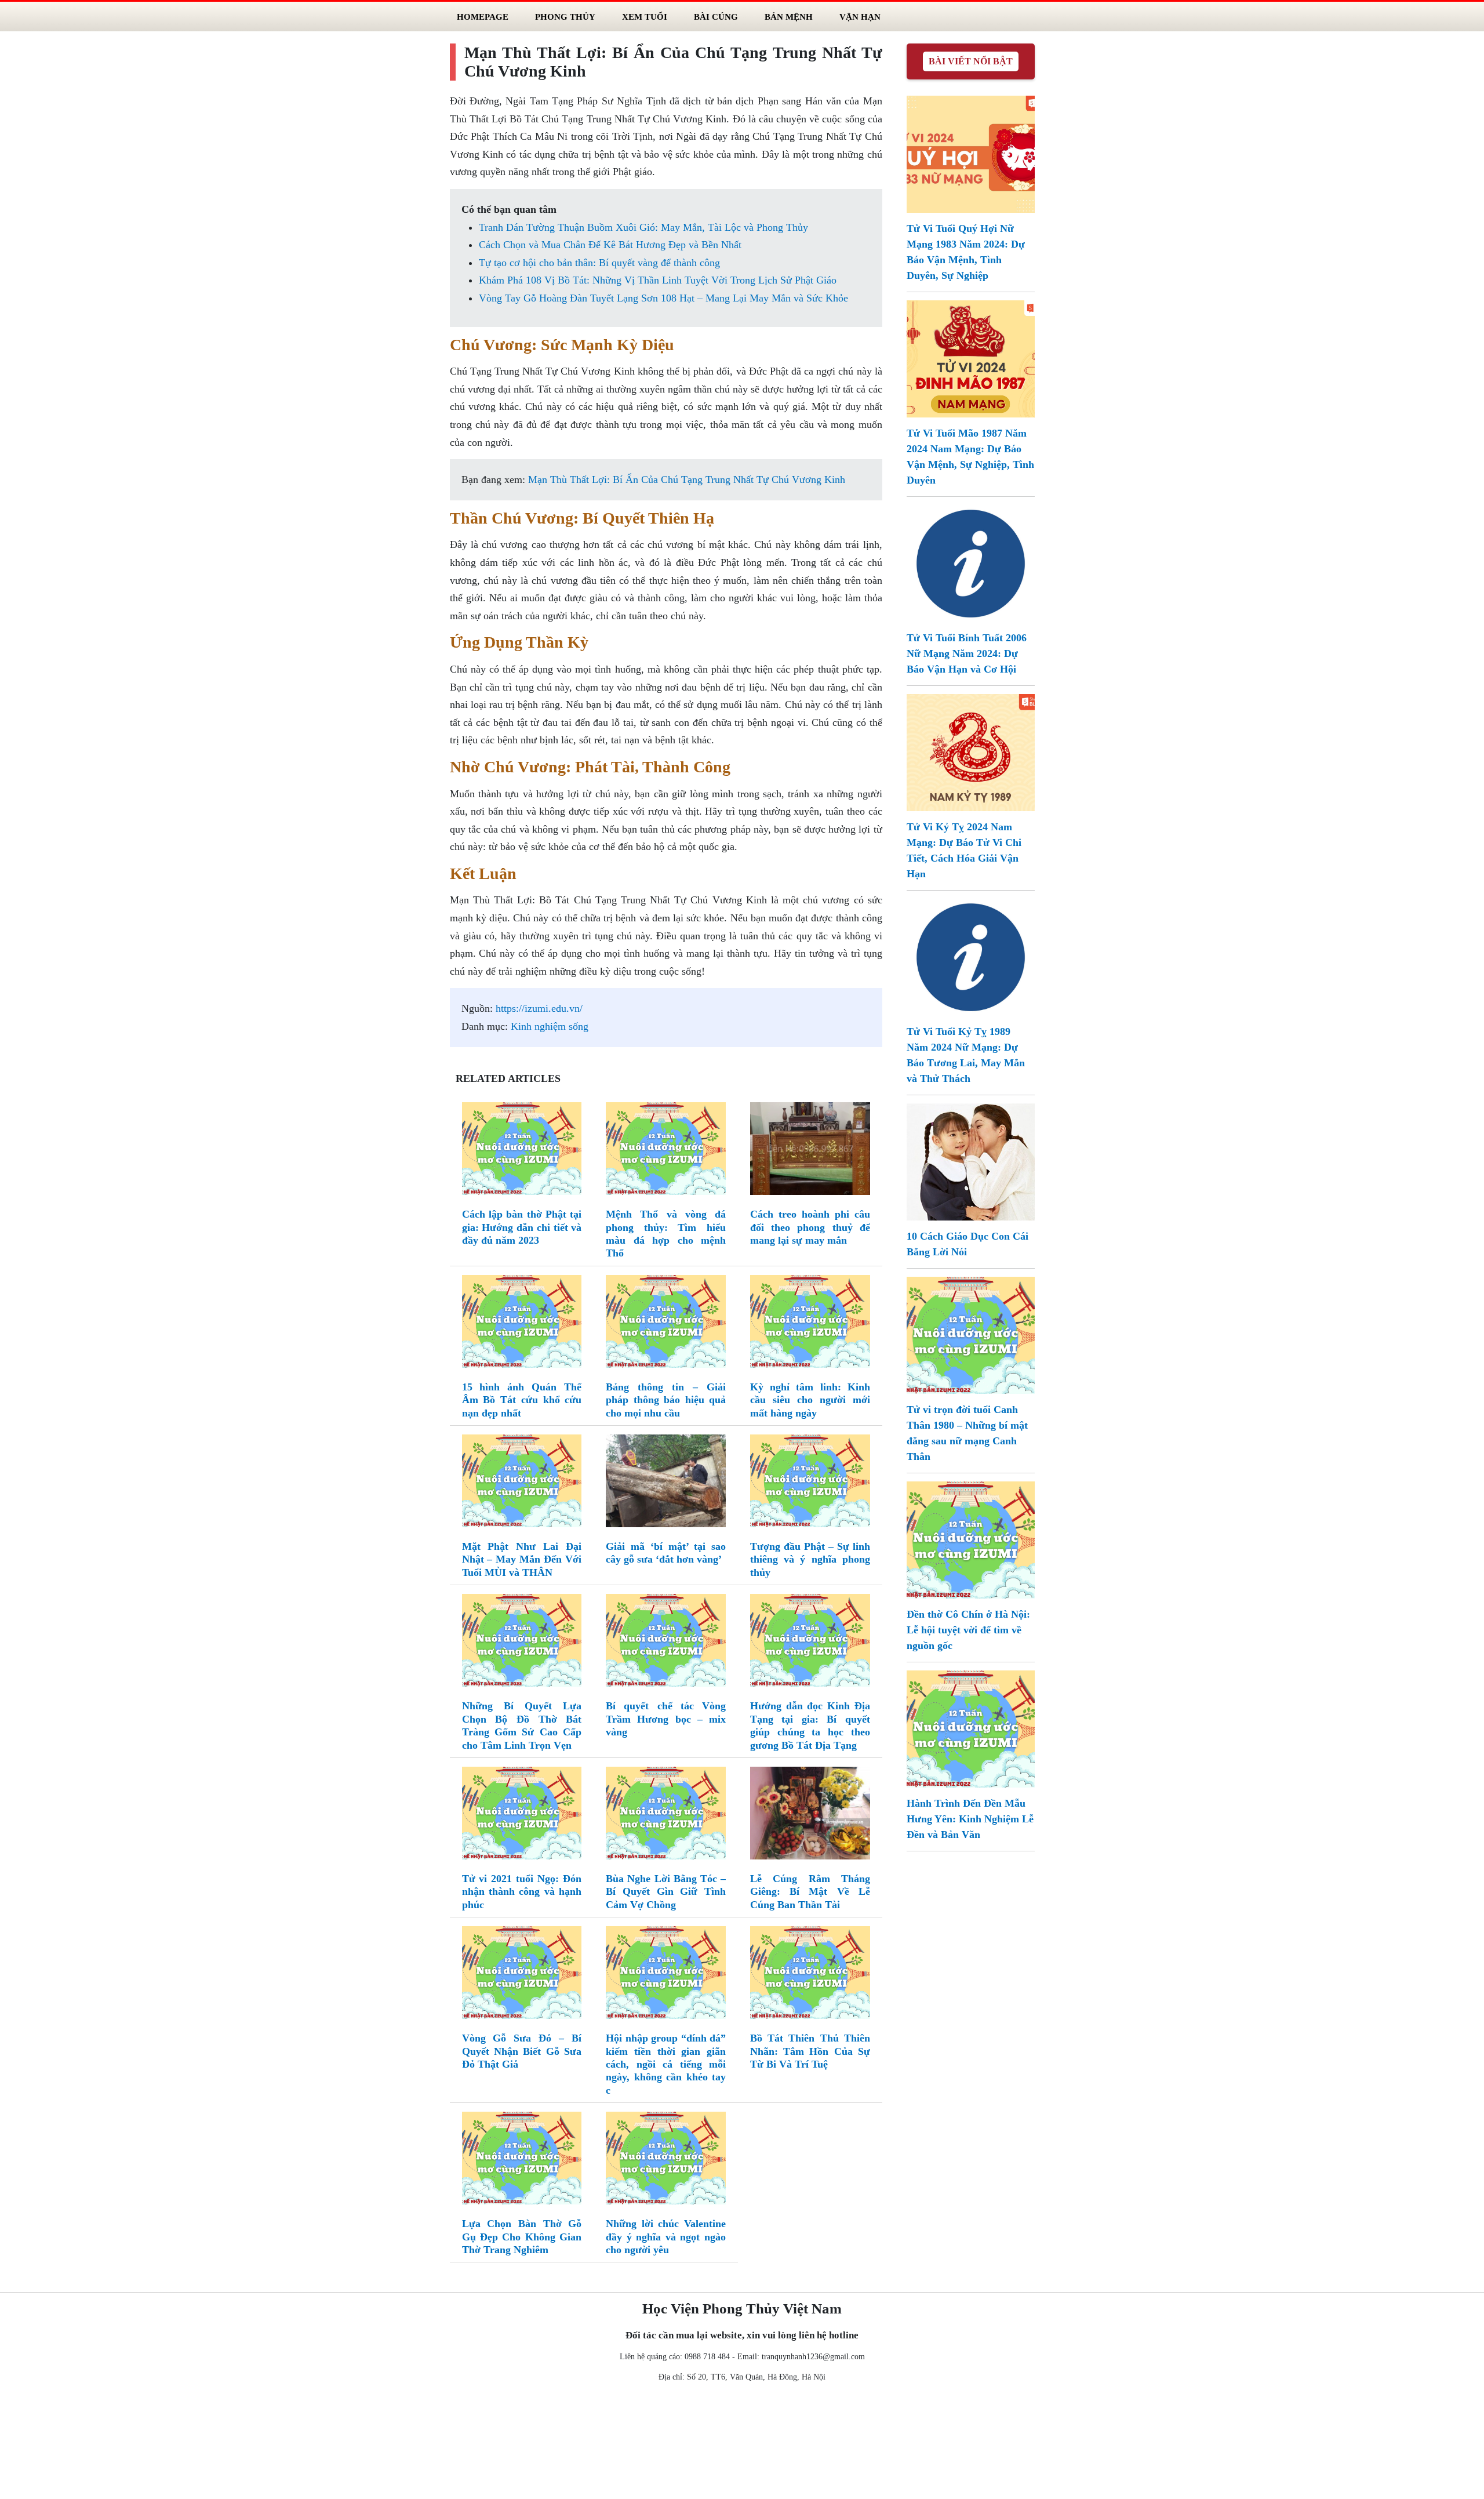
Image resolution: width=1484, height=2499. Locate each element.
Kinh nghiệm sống (550, 1026)
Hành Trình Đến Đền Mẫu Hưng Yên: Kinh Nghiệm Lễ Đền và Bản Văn (970, 1819)
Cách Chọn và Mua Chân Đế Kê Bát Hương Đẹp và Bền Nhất (610, 245)
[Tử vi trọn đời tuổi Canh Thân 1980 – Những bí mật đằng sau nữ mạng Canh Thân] (971, 1334)
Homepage (483, 17)
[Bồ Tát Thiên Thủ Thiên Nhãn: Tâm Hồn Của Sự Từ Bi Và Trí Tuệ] (810, 1975)
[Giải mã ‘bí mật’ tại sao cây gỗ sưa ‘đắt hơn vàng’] (666, 1483)
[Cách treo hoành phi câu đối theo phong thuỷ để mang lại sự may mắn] (810, 1151)
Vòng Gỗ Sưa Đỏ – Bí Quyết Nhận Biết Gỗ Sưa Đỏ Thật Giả (522, 2051)
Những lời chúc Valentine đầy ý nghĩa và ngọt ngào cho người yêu (666, 2237)
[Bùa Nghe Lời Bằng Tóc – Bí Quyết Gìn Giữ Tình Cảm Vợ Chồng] (666, 1815)
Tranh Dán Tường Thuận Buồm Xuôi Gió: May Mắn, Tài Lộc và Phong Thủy (643, 227)
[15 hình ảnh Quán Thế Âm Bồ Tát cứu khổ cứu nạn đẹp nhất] (522, 1324)
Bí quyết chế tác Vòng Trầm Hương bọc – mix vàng (666, 1719)
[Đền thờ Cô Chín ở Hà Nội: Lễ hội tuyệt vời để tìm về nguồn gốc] (971, 1539)
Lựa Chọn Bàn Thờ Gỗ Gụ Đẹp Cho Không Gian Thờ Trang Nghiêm (522, 2237)
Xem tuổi (645, 17)
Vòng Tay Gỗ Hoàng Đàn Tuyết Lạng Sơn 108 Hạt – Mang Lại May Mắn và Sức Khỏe (663, 298)
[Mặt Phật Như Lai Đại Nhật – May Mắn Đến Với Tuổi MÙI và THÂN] (522, 1483)
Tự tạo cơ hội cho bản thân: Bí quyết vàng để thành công (599, 263)
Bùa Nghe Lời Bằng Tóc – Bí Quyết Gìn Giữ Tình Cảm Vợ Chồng (666, 1892)
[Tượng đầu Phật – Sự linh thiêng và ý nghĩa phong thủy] (810, 1483)
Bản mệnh (789, 17)
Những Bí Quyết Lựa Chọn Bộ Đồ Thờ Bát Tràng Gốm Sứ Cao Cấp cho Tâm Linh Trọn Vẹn (522, 1725)
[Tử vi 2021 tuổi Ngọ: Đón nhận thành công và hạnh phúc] (522, 1815)
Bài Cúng (716, 17)
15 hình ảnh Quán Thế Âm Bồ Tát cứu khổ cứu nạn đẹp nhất (522, 1400)
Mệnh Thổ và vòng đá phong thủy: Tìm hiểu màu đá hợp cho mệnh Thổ (666, 1234)
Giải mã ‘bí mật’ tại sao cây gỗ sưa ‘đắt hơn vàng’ (666, 1553)
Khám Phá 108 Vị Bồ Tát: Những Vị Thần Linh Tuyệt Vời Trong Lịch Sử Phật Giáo (658, 280)
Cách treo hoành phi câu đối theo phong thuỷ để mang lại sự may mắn (810, 1227)
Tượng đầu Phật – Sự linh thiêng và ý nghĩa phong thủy (810, 1559)
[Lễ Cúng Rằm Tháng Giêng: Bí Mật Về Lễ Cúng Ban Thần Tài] (810, 1815)
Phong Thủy (565, 17)
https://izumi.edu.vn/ (539, 1008)
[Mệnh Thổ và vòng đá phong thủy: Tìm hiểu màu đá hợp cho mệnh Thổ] (666, 1151)
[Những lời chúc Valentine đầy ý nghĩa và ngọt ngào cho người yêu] (666, 2160)
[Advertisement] (742, 2443)
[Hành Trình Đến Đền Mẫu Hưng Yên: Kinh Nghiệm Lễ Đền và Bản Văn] (971, 1728)
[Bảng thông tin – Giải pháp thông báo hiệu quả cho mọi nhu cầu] (666, 1324)
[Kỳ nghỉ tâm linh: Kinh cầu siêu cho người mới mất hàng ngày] (810, 1324)
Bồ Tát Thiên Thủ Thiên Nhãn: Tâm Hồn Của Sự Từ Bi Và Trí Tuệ (810, 2051)
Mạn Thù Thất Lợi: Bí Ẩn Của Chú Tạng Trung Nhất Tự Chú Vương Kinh (687, 480)
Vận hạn (860, 17)
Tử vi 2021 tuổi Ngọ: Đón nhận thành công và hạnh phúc (522, 1892)
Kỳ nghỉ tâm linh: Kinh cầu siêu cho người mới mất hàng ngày (810, 1400)
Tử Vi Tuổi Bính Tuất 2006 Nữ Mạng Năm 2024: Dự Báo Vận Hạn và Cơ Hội (967, 653)
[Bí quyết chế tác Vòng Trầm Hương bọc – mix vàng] (666, 1643)
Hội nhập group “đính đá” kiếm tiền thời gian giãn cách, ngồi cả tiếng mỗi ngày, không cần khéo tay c (666, 2064)
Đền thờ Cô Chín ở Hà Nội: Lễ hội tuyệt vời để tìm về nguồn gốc (968, 1630)
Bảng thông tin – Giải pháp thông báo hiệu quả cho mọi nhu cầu (666, 1400)
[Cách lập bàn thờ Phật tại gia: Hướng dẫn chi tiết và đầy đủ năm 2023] (522, 1151)
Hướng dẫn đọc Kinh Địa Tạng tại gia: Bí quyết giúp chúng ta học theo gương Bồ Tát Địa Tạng (810, 1725)
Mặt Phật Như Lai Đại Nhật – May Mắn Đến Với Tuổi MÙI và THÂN (522, 1559)
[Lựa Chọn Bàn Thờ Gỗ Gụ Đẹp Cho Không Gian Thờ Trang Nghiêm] (522, 2160)
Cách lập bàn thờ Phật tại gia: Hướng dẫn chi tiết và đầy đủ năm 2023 (522, 1227)
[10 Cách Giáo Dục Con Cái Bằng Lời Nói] (971, 1161)
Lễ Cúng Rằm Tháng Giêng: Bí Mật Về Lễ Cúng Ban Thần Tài (810, 1892)
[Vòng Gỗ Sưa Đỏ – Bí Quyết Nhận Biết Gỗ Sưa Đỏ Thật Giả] (522, 1975)
